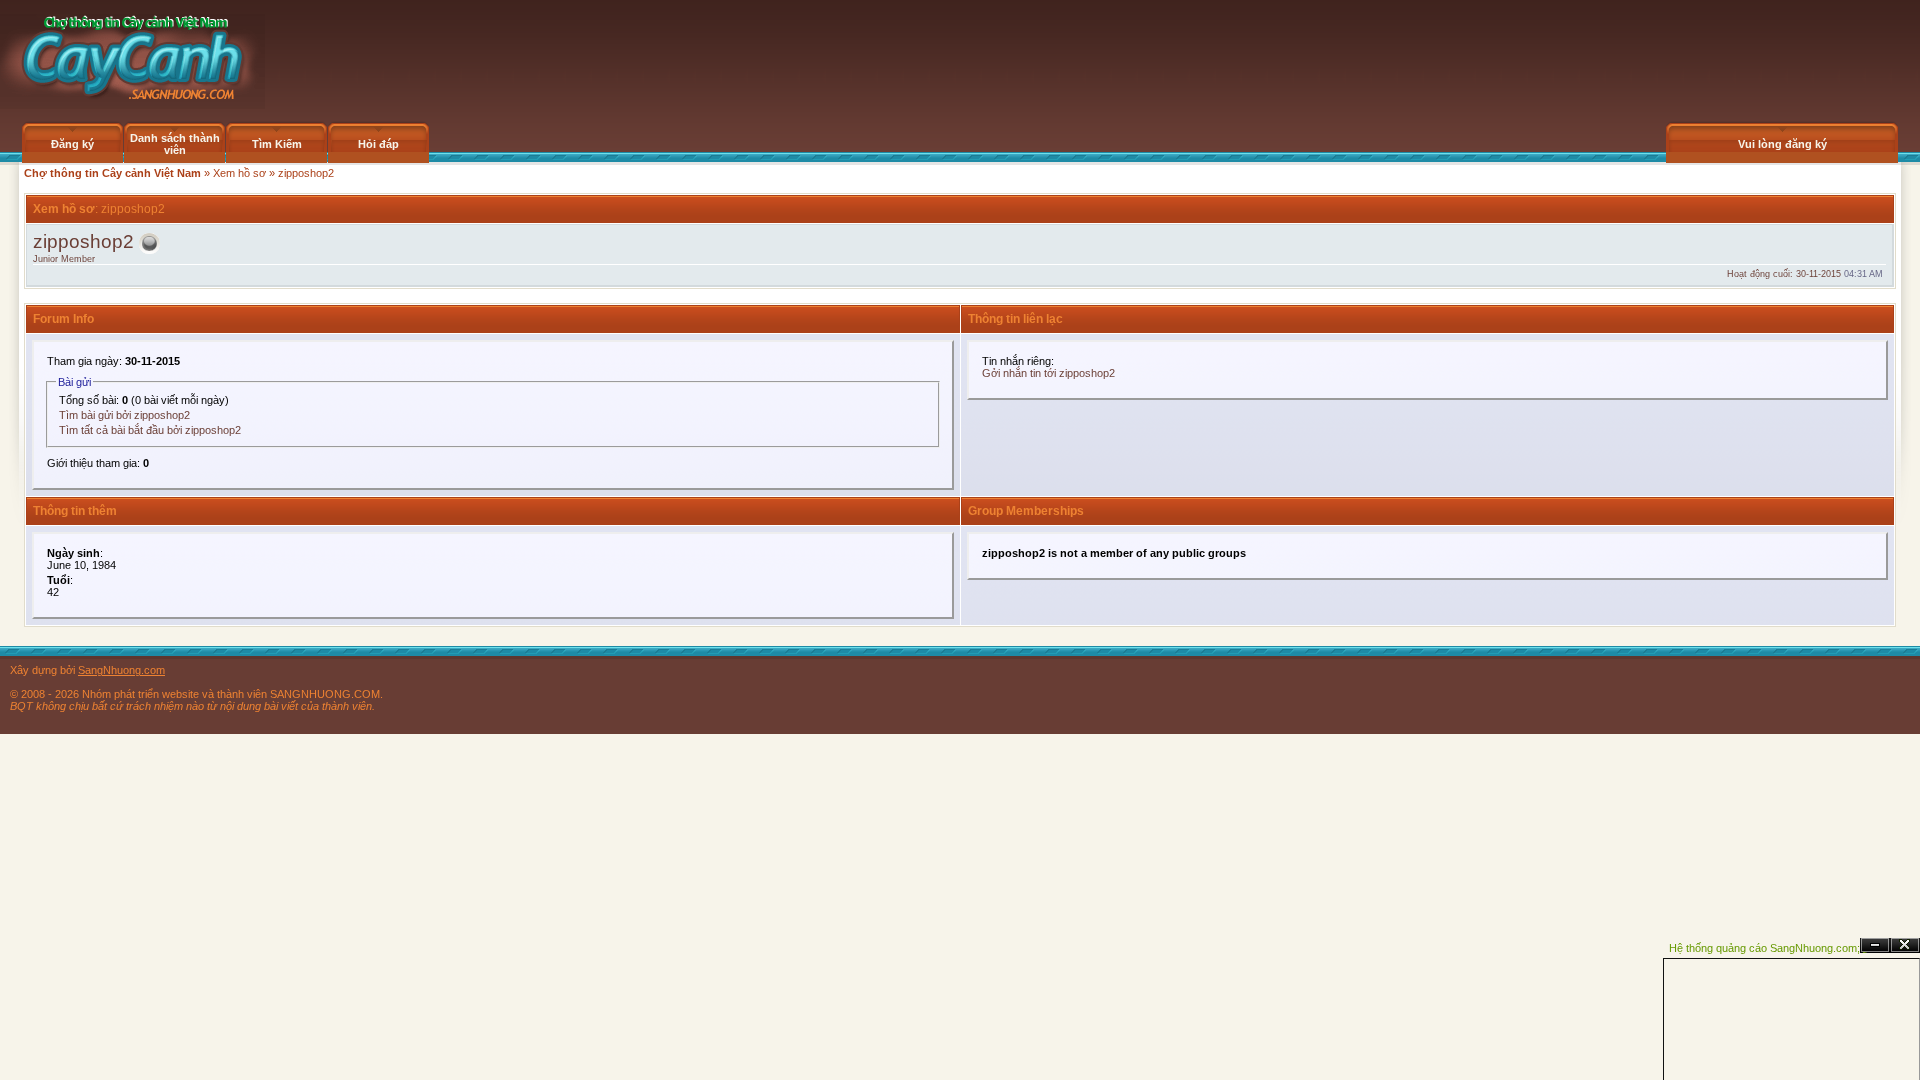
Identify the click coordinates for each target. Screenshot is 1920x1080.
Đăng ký (72, 144)
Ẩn (1875, 945)
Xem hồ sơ (239, 173)
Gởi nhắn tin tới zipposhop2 (1048, 373)
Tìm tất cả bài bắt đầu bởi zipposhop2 (150, 430)
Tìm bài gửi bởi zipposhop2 (124, 415)
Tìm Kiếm (277, 144)
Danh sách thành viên (175, 144)
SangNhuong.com (121, 670)
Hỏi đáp (378, 144)
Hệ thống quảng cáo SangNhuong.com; (1764, 948)
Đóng (1905, 945)
